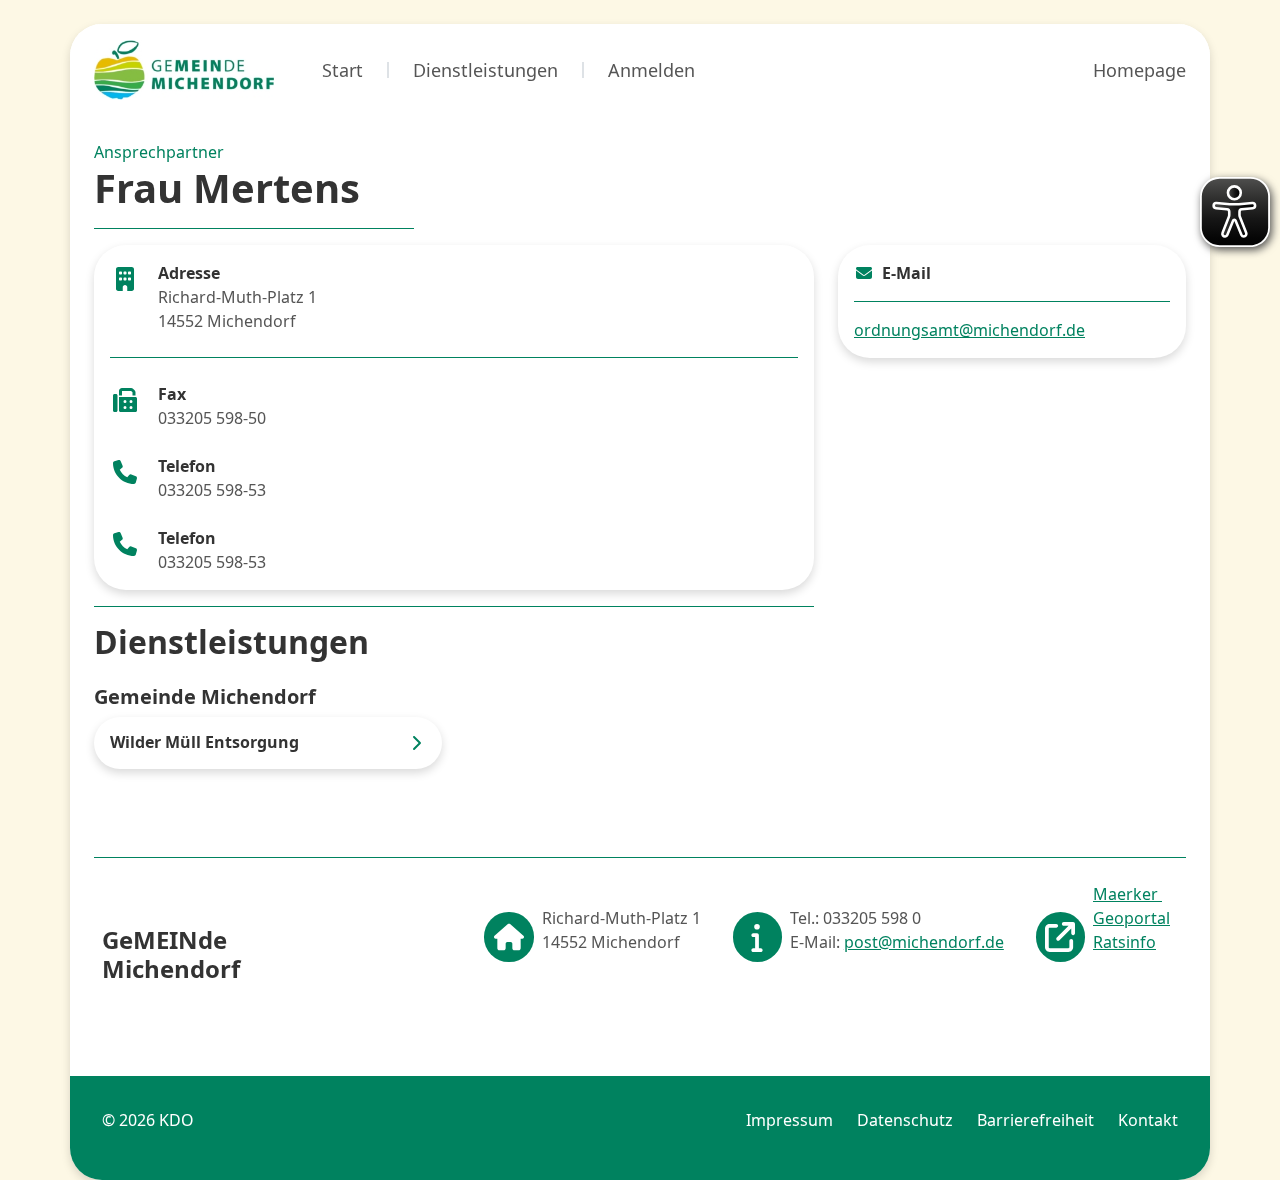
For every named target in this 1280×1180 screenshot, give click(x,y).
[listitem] (268, 742)
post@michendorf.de (924, 942)
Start (342, 70)
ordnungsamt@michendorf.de (969, 330)
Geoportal (1131, 918)
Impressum (789, 1120)
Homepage (1139, 70)
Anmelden (651, 70)
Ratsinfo (1124, 942)
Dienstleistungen (485, 70)
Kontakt (1148, 1120)
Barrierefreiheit (1035, 1120)
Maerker (1127, 894)
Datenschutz (905, 1120)
